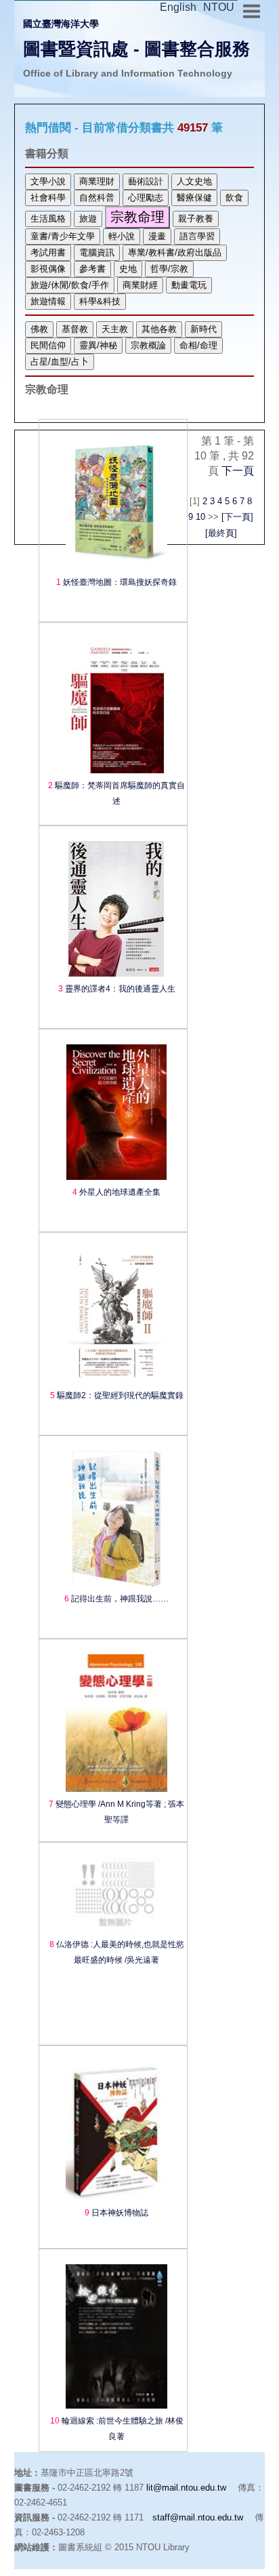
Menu (251, 9)
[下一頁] (237, 517)
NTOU (219, 7)
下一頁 (238, 471)
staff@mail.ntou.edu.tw (198, 2517)
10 (200, 517)
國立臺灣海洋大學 (61, 24)
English (178, 7)
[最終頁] (221, 533)
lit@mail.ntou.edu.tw (186, 2488)
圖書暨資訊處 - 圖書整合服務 (136, 49)
